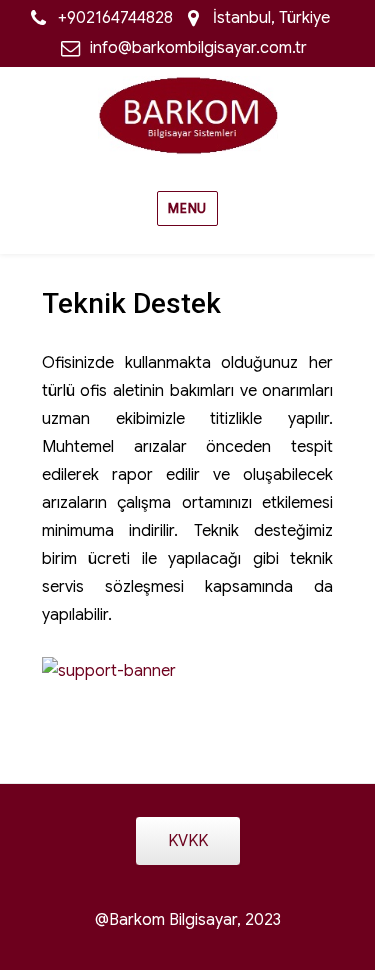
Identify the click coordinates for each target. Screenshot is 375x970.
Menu (187, 208)
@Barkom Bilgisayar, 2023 (188, 920)
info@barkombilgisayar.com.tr (198, 48)
